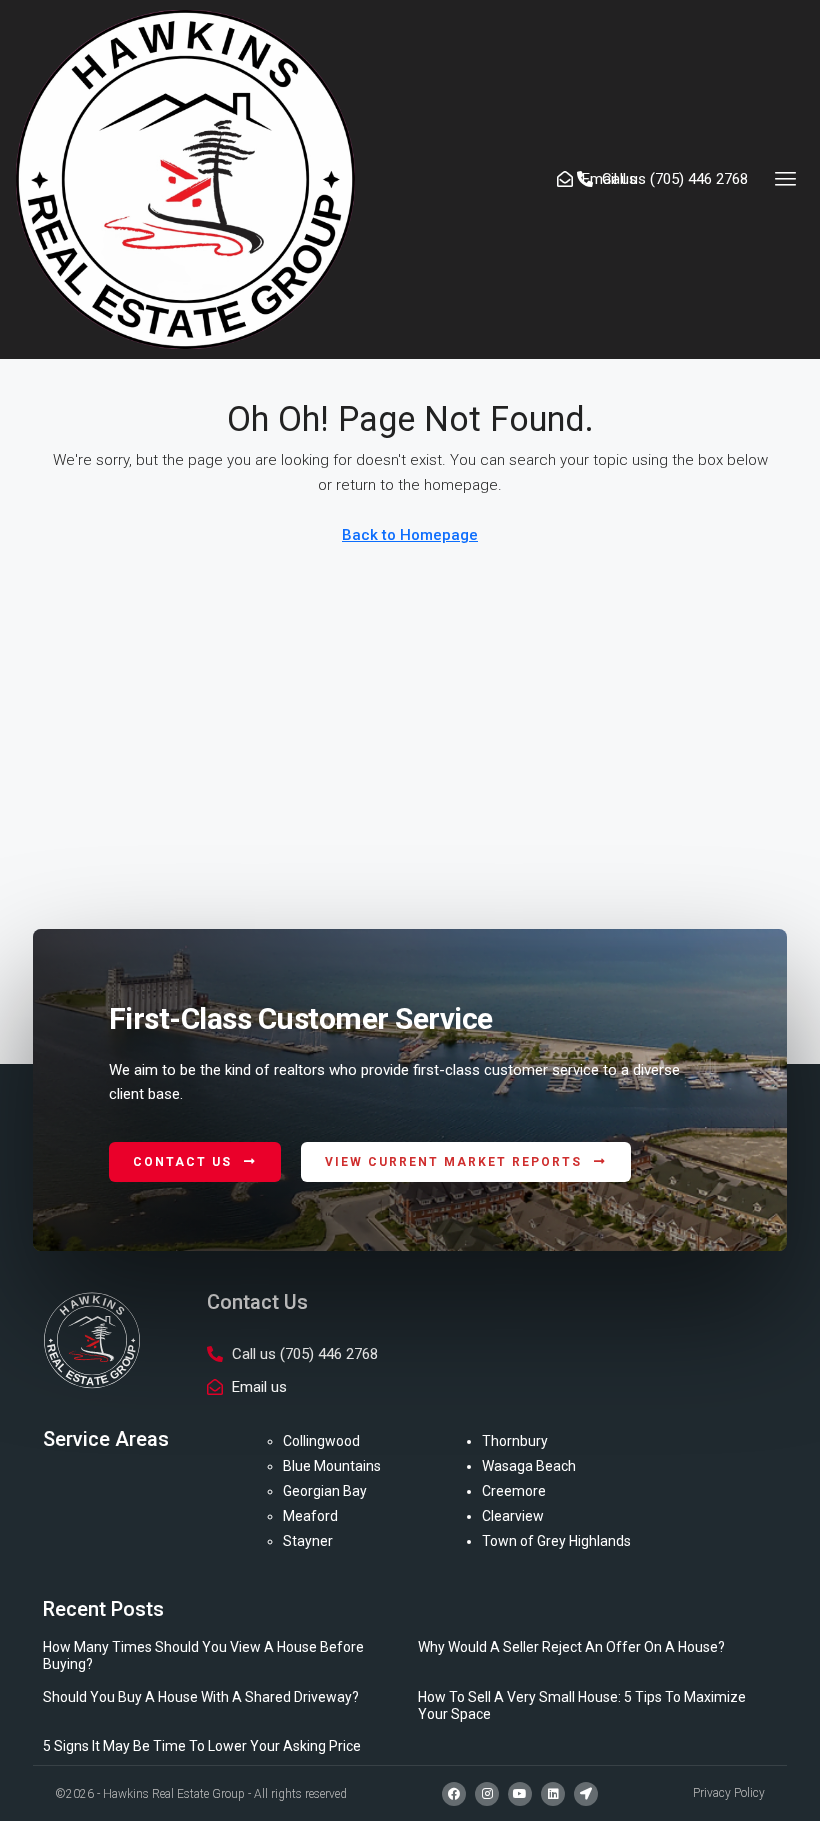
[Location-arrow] (586, 1794)
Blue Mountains (332, 1466)
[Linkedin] (553, 1794)
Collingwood (321, 1441)
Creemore (514, 1491)
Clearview (513, 1516)
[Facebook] (454, 1794)
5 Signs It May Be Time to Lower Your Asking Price (202, 1746)
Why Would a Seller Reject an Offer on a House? (571, 1647)
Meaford (310, 1516)
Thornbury (515, 1441)
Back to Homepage (410, 535)
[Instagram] (487, 1794)
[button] (786, 179)
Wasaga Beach (529, 1466)
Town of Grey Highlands (556, 1541)
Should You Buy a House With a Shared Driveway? (201, 1697)
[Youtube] (520, 1794)
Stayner (308, 1541)
